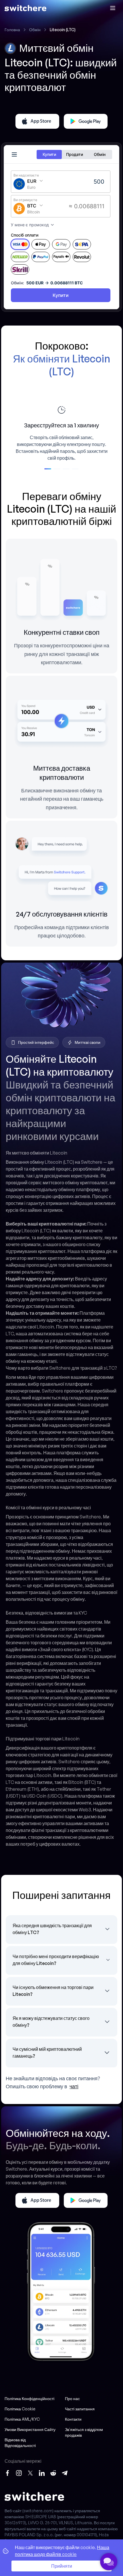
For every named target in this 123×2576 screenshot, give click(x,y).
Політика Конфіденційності (29, 2398)
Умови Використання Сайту (30, 2429)
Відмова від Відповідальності (20, 2443)
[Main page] (25, 8)
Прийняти (62, 2566)
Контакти (73, 2419)
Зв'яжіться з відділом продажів (84, 2432)
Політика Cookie (20, 2409)
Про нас (72, 2398)
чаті (74, 2086)
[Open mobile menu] (113, 8)
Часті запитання (80, 2409)
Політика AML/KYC (22, 2419)
